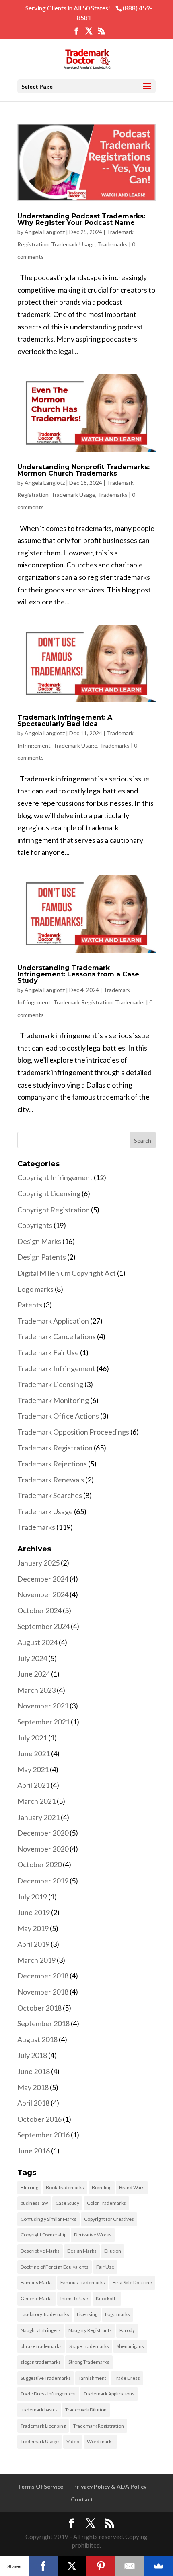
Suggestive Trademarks (46, 2378)
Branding (102, 2187)
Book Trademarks (65, 2187)
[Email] (130, 2566)
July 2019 (32, 1897)
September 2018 (43, 2023)
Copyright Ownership (43, 2235)
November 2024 (43, 1594)
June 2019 (34, 1912)
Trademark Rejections (52, 1464)
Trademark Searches (50, 1495)
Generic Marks (37, 2298)
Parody (127, 2330)
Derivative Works (93, 2235)
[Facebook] (43, 2566)
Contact (82, 2499)
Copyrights (35, 1225)
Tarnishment (92, 2378)
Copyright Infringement (55, 1177)
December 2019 (43, 1881)
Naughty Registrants (90, 2330)
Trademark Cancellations (57, 1336)
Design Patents (42, 1257)
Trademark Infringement (56, 1368)
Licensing (87, 2314)
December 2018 (43, 1976)
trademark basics (39, 2410)
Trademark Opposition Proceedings (73, 1432)
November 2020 (43, 1849)
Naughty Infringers (41, 2330)
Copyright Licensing (49, 1193)
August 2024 (37, 1642)
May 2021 (33, 1769)
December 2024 (43, 1579)
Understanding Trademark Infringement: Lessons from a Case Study (78, 974)
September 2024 (43, 1626)
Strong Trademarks (89, 2362)
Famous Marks (37, 2282)
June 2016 (34, 2151)
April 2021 (33, 1785)
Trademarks (113, 244)
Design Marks (39, 1241)
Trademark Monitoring (53, 1400)
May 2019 (33, 1928)
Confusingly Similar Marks (48, 2219)
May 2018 (33, 2087)
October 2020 (39, 1864)
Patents (30, 1305)
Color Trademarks (106, 2203)
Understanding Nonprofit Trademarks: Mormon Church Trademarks (83, 470)
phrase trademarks (41, 2346)
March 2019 (36, 1960)
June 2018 (34, 2071)
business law (34, 2203)
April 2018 (33, 2103)
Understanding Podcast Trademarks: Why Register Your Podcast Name (81, 219)
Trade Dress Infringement (48, 2394)
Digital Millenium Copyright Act (67, 1273)
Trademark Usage (73, 244)
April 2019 (33, 1944)
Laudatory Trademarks (45, 2314)
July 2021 (32, 1738)
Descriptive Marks (40, 2251)
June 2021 (34, 1753)
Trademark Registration (83, 1002)
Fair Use (105, 2267)
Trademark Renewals (51, 1480)
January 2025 (38, 1563)
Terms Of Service (40, 2486)
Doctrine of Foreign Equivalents (55, 2267)
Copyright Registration (54, 1210)
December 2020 (43, 1833)
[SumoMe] (159, 2566)
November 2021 (43, 1706)
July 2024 (32, 1658)
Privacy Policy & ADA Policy (110, 2486)
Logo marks (35, 1289)
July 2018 (32, 2055)
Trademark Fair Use (48, 1352)
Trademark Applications (109, 2394)
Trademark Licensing (50, 1384)
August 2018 (37, 2039)
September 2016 (43, 2135)
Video (73, 2441)
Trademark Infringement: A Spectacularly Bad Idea (65, 721)
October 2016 (39, 2119)
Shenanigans (130, 2346)
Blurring (29, 2187)
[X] (72, 2566)
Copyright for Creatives (109, 2219)
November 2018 (43, 1992)
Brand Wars (132, 2187)
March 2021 (36, 1801)
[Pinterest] (101, 2566)
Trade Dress (127, 2378)
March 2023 (36, 1690)
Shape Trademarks (89, 2346)
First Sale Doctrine (132, 2282)
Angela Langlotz (45, 232)
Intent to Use (74, 2298)
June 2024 (34, 1674)
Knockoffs (107, 2298)
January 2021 (38, 1817)
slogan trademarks (41, 2362)
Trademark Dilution (86, 2410)
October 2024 (39, 1610)
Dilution (113, 2251)
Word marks (100, 2441)
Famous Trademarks (83, 2282)
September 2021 (43, 1722)
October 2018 (39, 2008)
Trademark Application (53, 1321)
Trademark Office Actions (58, 1416)
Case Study (67, 2203)
